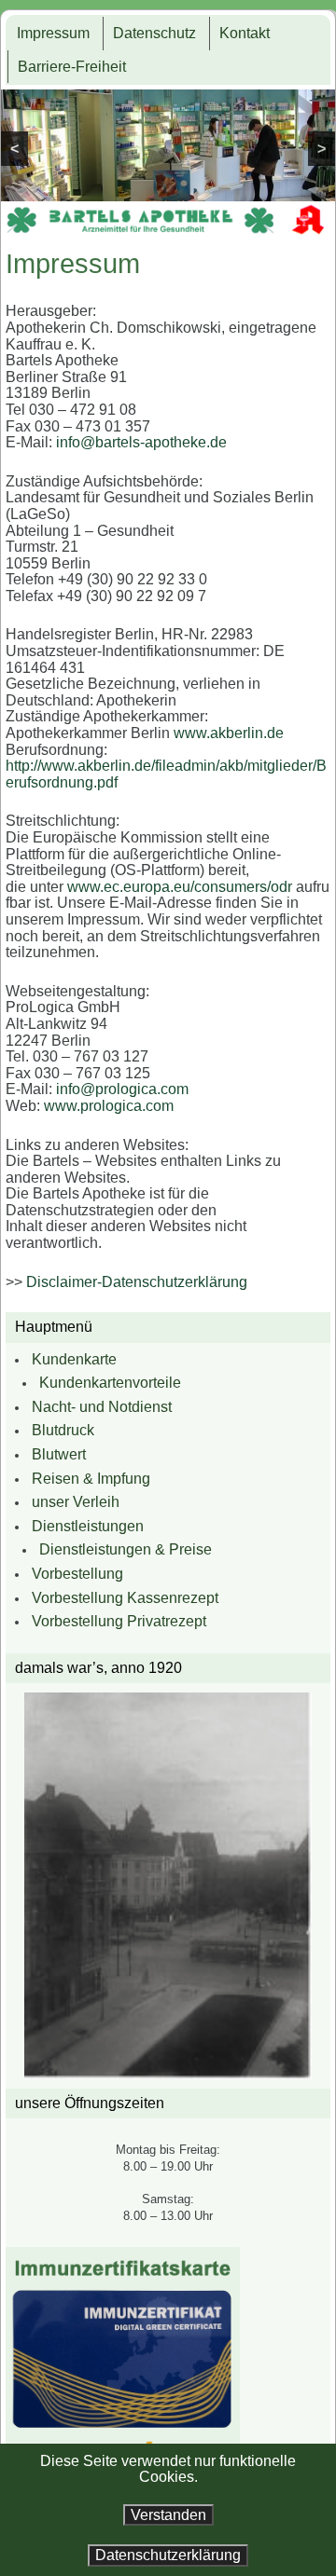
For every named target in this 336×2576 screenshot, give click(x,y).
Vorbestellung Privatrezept (119, 1621)
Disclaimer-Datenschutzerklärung (137, 1282)
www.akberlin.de (229, 733)
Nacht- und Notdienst (102, 1407)
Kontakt (245, 33)
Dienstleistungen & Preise (126, 1549)
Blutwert (59, 1454)
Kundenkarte (74, 1359)
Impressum (53, 33)
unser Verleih (76, 1502)
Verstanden (168, 2515)
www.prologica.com (109, 1106)
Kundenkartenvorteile (110, 1383)
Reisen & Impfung (91, 1479)
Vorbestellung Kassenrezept (125, 1598)
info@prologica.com (122, 1089)
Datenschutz (154, 33)
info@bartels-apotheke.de (141, 442)
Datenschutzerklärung (168, 2555)
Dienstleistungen (88, 1526)
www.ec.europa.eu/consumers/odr (180, 887)
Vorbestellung (77, 1574)
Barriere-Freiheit (72, 67)
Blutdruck (63, 1430)
